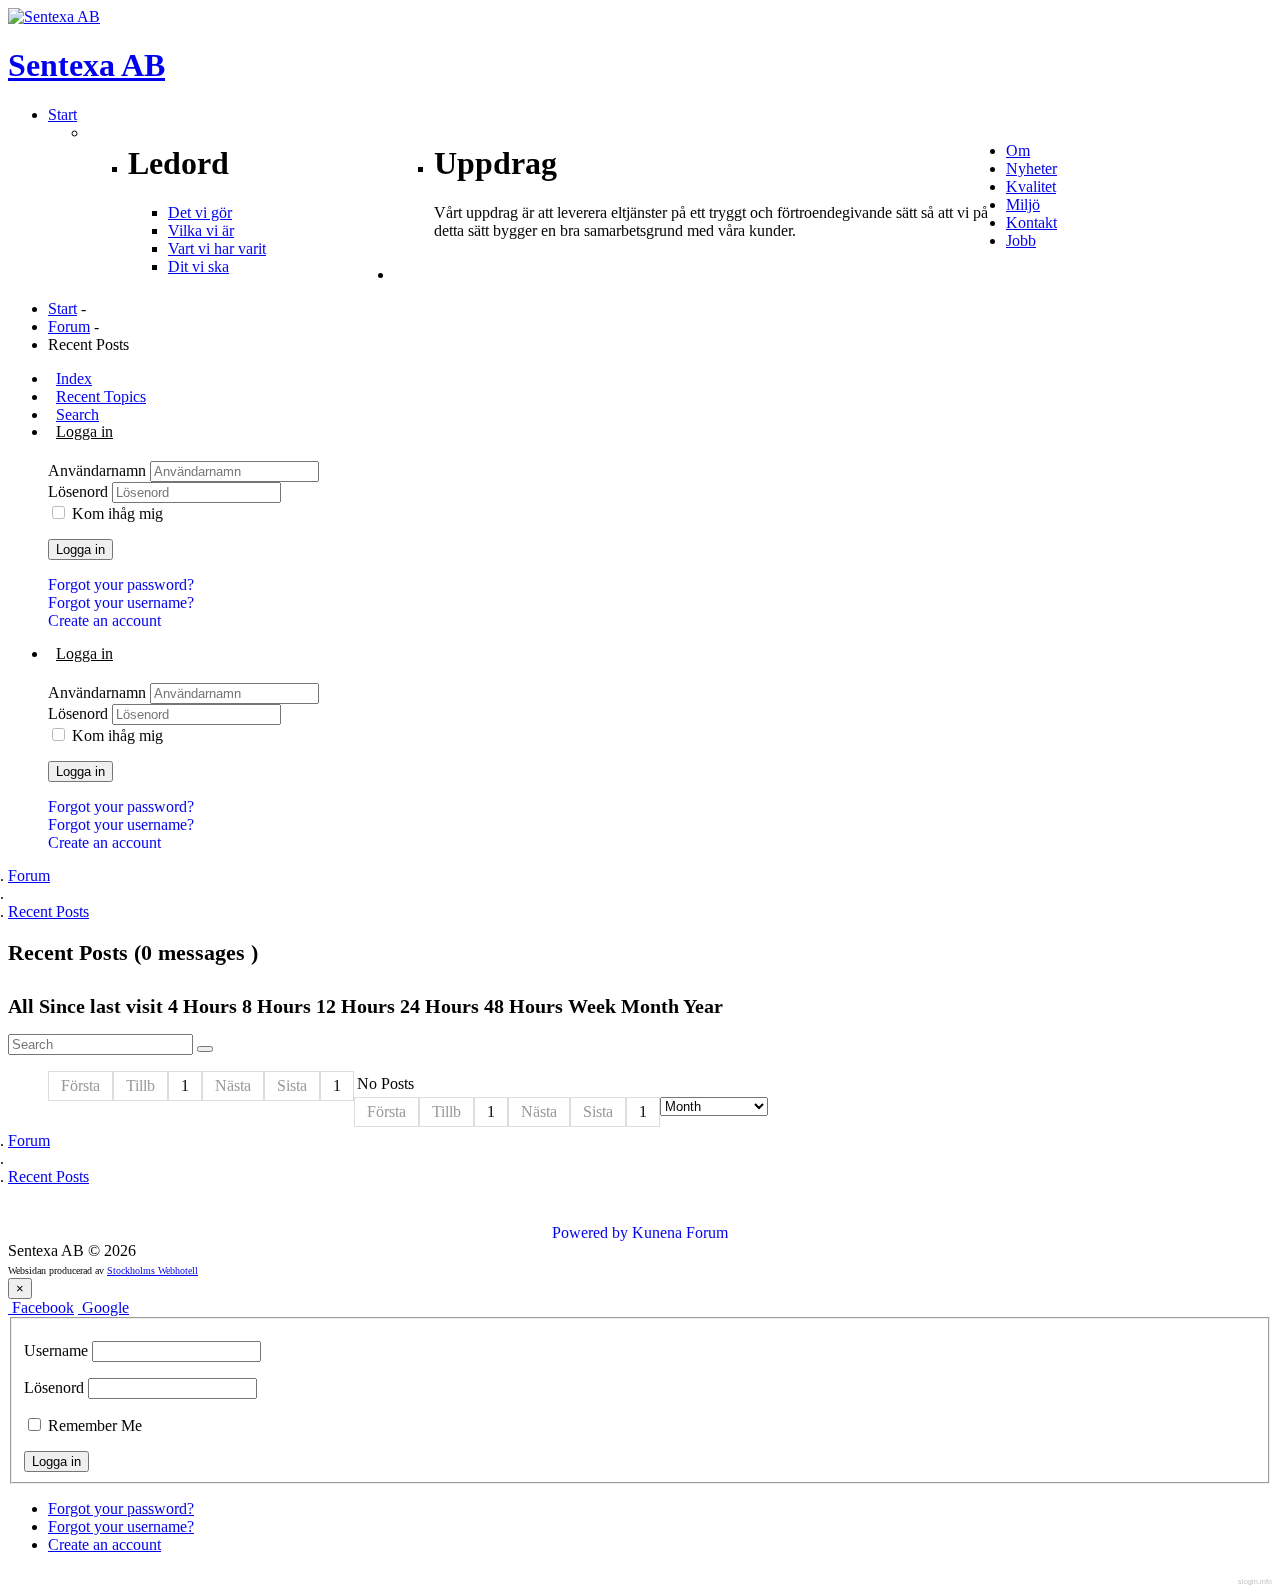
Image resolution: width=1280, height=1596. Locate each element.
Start (62, 308)
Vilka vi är (201, 230)
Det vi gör (200, 212)
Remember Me (93, 1425)
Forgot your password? (121, 584)
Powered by (590, 1232)
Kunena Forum (680, 1232)
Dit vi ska (198, 266)
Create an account (104, 620)
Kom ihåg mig (117, 513)
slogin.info (1255, 1581)
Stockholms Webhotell (152, 1270)
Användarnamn (99, 470)
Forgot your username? (121, 602)
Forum (69, 326)
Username (56, 1350)
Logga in (80, 549)
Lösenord (80, 491)
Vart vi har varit (217, 248)
